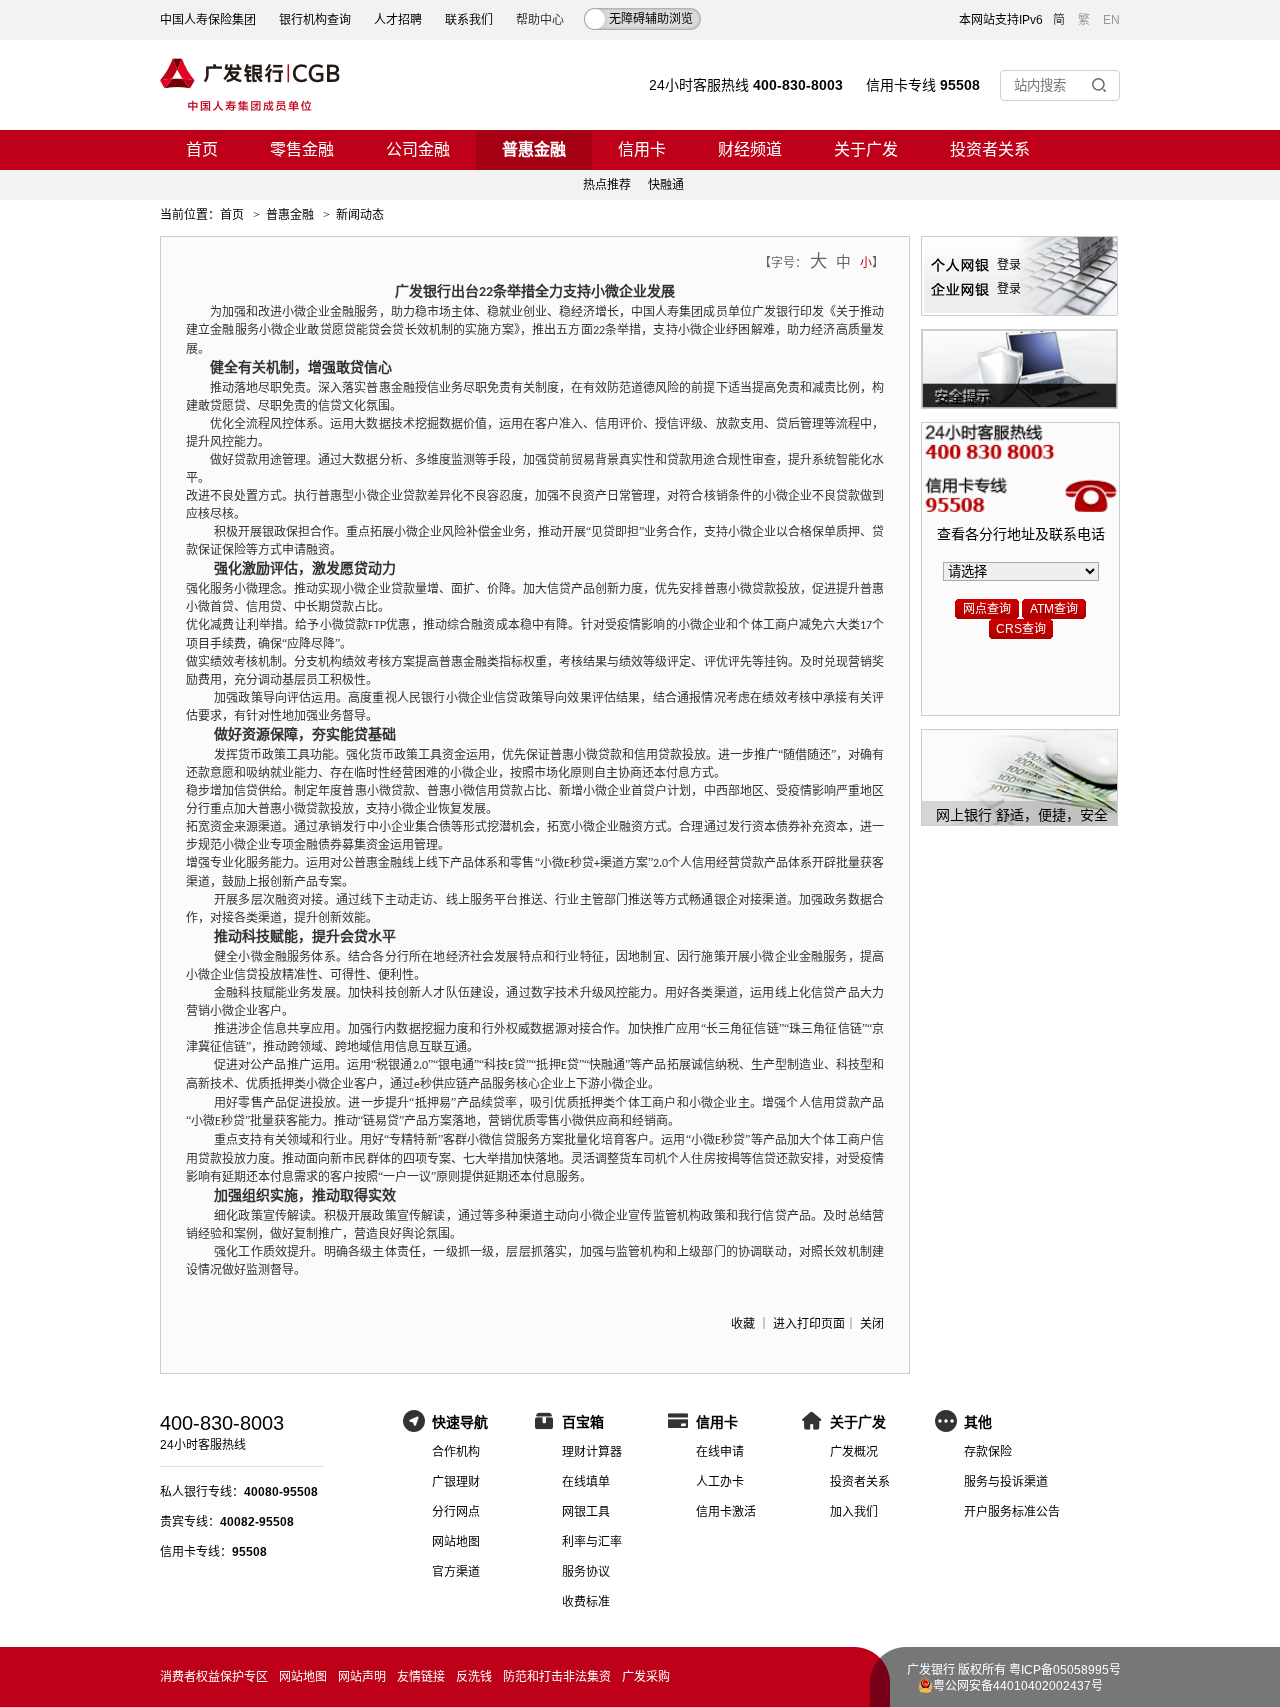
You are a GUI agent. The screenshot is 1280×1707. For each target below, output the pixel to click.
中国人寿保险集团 (208, 20)
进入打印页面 (809, 1324)
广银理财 (456, 1482)
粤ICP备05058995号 (1065, 1670)
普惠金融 (534, 149)
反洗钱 (474, 1677)
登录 (1009, 265)
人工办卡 (720, 1482)
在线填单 (586, 1482)
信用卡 (642, 149)
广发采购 (646, 1677)
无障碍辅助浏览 (651, 19)
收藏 (743, 1324)
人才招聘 (398, 20)
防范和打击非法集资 (557, 1677)
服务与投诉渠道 (1006, 1482)
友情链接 (421, 1677)
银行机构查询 (315, 20)
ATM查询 (1054, 609)
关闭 (872, 1324)
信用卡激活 (726, 1512)
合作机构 (456, 1452)
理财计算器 (592, 1452)
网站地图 (456, 1542)
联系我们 (469, 20)
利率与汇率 (592, 1542)
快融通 (666, 185)
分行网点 (456, 1512)
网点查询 (987, 609)
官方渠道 (456, 1572)
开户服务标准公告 (1012, 1512)
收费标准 (586, 1602)
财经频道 (750, 149)
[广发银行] (250, 85)
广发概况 (854, 1452)
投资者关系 (990, 149)
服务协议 (586, 1572)
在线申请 (720, 1452)
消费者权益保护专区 (214, 1677)
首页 (202, 149)
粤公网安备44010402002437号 (1018, 1686)
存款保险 (988, 1452)
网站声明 (362, 1677)
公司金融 (418, 149)
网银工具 (586, 1512)
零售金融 (302, 149)
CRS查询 (1021, 629)
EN (1111, 20)
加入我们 (854, 1512)
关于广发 (866, 149)
